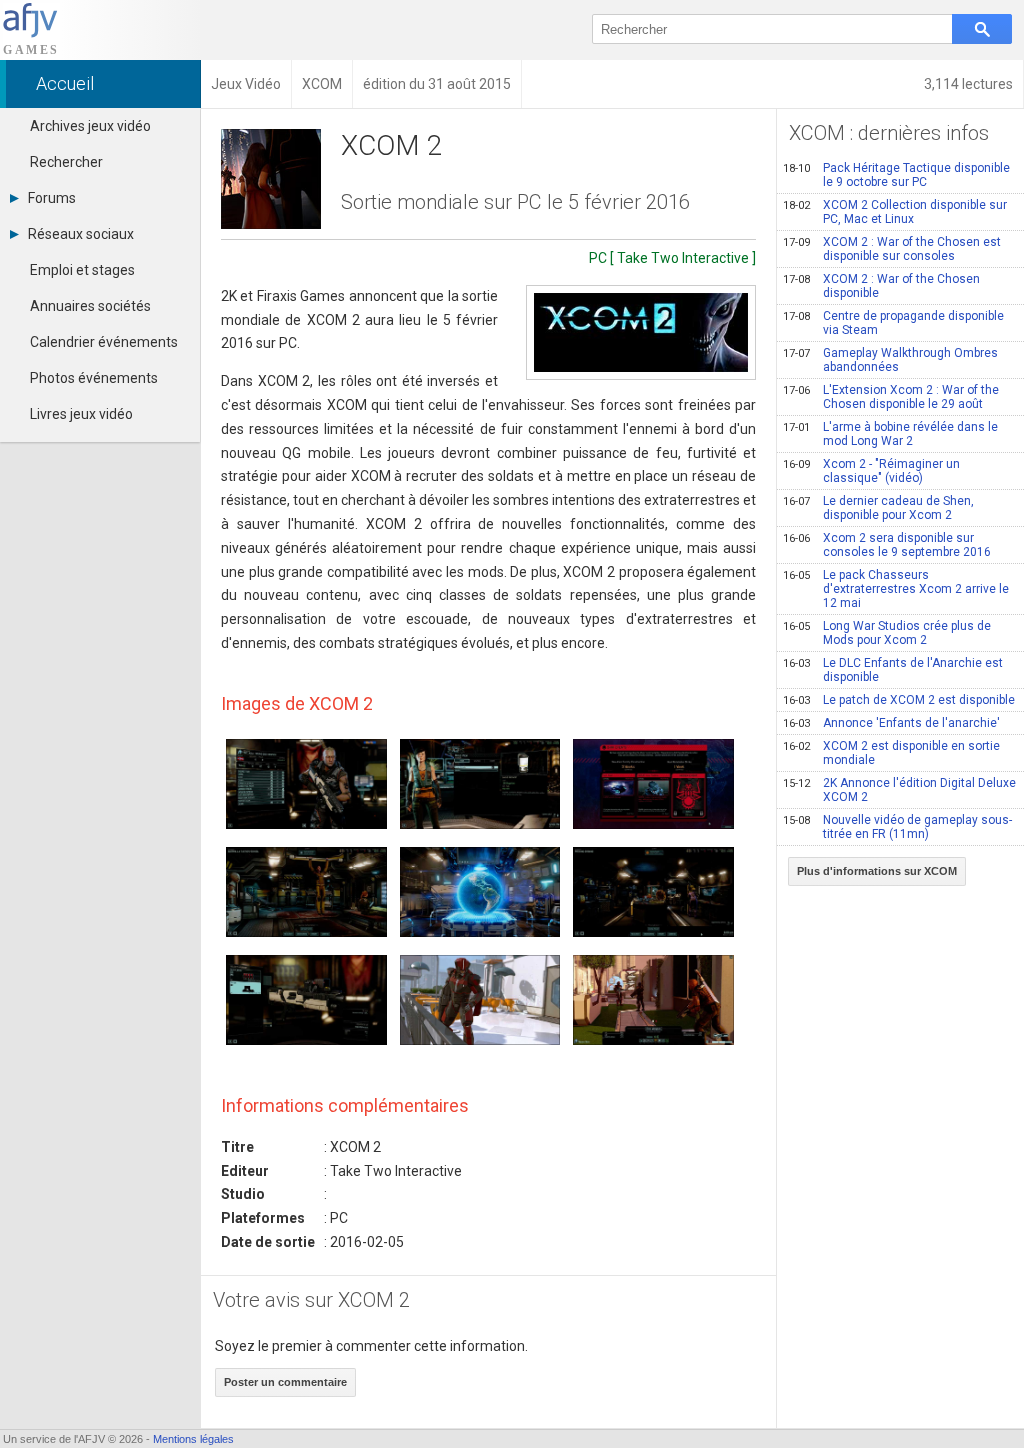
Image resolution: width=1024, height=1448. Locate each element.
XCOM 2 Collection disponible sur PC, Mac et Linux (895, 212)
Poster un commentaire (285, 1382)
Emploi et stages (82, 270)
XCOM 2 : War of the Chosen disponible (881, 286)
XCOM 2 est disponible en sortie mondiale (891, 753)
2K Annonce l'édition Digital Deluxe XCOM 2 (899, 790)
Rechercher (66, 162)
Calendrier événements (104, 342)
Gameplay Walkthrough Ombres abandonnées (890, 360)
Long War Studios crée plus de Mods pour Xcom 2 (887, 633)
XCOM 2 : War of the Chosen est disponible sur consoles (892, 249)
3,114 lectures (968, 84)
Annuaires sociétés (90, 306)
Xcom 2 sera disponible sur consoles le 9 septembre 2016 (887, 545)
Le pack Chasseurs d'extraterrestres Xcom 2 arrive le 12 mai (896, 589)
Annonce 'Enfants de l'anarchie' (891, 723)
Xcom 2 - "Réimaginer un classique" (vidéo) (871, 471)
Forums (52, 198)
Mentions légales (193, 1439)
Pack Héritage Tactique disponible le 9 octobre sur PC (896, 175)
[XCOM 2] (641, 332)
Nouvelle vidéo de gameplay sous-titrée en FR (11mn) (897, 827)
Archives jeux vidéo (90, 126)
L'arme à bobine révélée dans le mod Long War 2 (890, 434)
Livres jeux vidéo (81, 414)
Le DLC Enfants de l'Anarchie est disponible (893, 670)
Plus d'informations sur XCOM (877, 871)
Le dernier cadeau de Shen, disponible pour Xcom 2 (878, 508)
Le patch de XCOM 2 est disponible (899, 700)
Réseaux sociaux (81, 234)
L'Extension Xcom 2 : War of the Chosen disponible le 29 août (891, 397)
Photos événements (94, 378)
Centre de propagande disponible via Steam (893, 323)
